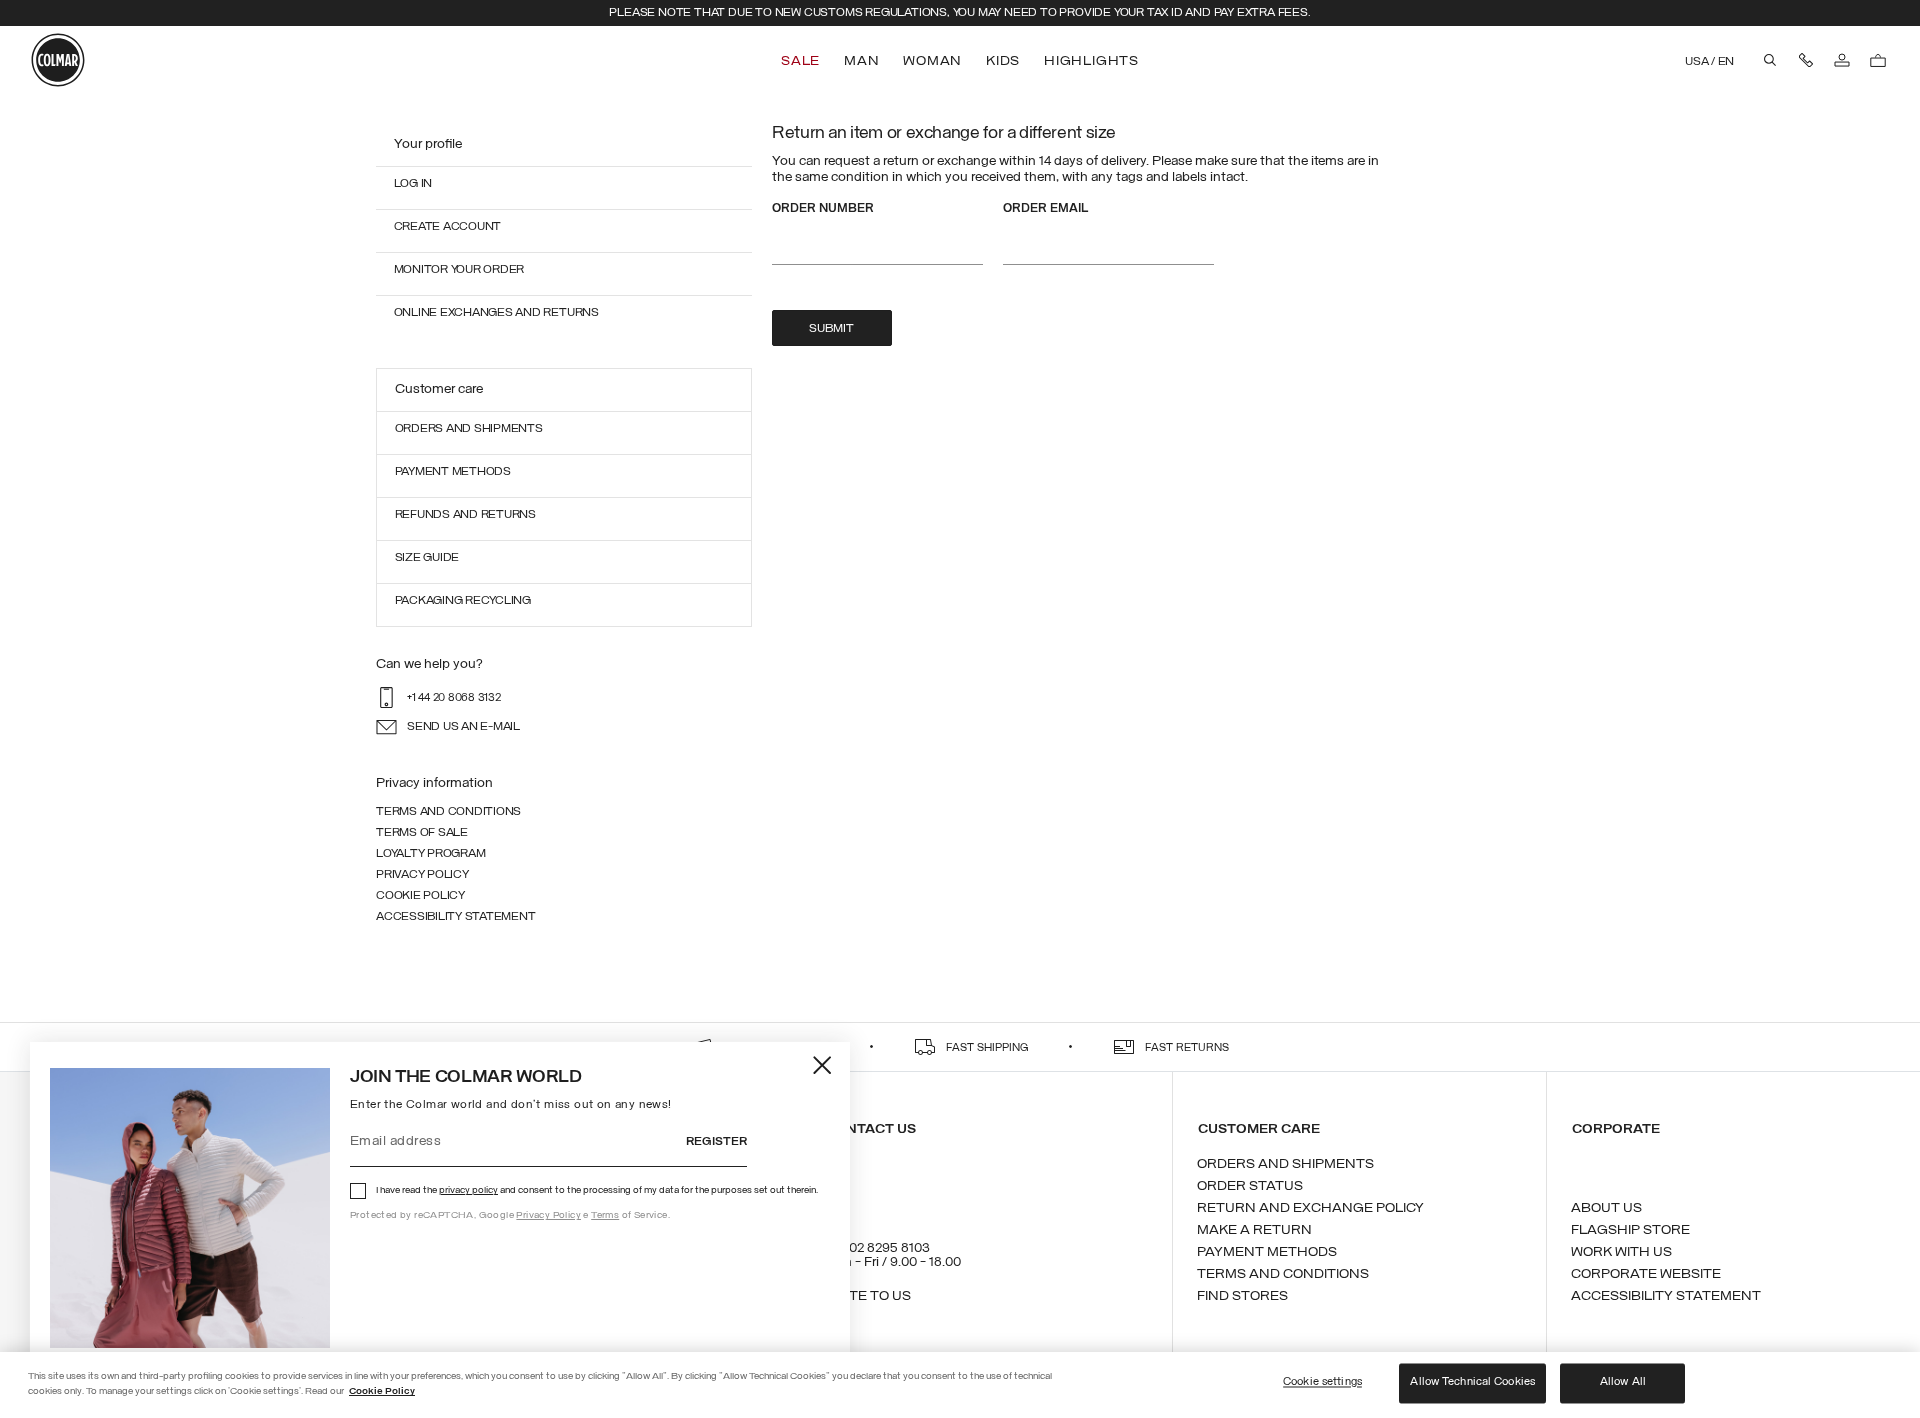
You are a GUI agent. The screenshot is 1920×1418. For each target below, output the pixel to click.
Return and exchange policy (1310, 1208)
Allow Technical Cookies (1472, 1383)
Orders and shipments (1285, 1164)
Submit (831, 329)
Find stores (1242, 1296)
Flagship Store (1630, 1230)
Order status (1250, 1186)
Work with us (1621, 1252)
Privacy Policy (548, 1215)
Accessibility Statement (1666, 1296)
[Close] (823, 1064)
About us (1606, 1208)
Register (716, 1142)
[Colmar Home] (58, 60)
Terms (605, 1215)
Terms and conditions (1283, 1274)
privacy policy (468, 1190)
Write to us (867, 1296)
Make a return (1254, 1230)
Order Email (1045, 209)
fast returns (1187, 1048)
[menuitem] (802, 61)
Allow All (1623, 1383)
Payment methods (1267, 1252)
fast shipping (987, 1048)
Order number (823, 209)
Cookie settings (1322, 1383)
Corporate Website (1646, 1274)
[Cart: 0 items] (1878, 60)
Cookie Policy (382, 1391)
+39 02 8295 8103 (877, 1248)
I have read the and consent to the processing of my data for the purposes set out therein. (597, 1190)
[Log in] (1842, 60)
